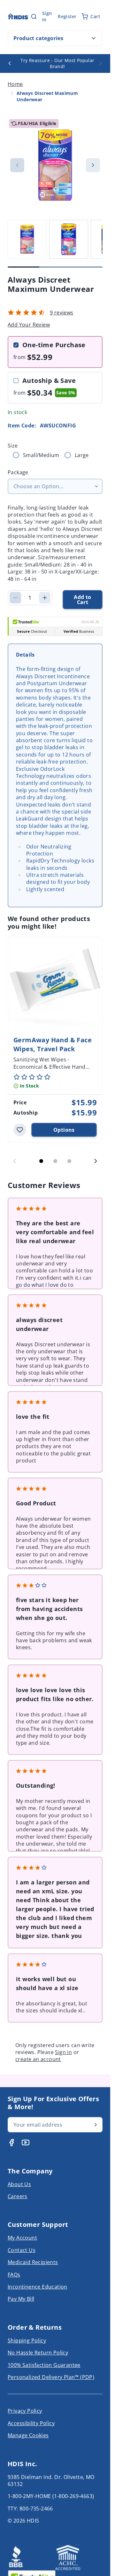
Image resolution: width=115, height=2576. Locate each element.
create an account (38, 2059)
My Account (22, 2238)
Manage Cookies (28, 2435)
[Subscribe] (96, 2125)
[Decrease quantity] (15, 598)
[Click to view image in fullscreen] (55, 165)
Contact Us (22, 2250)
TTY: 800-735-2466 (30, 2509)
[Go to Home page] (18, 16)
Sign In (47, 16)
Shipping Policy (27, 2340)
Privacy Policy (25, 2411)
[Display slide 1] (41, 1161)
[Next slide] (96, 1161)
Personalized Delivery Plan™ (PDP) (51, 2377)
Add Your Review (29, 325)
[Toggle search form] (34, 17)
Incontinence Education (38, 2287)
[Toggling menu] (94, 38)
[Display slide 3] (69, 1161)
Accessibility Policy (31, 2423)
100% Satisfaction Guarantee (44, 2365)
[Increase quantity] (45, 598)
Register (67, 16)
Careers (18, 2196)
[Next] (101, 63)
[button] (26, 313)
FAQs (14, 2275)
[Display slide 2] (55, 1161)
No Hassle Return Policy (38, 2353)
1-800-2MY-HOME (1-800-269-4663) (51, 2496)
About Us (19, 2184)
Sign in (63, 2052)
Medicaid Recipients (33, 2262)
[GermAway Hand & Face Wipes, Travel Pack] (55, 984)
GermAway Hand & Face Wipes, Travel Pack (53, 1044)
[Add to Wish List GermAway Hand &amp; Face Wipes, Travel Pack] (20, 1130)
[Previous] (10, 63)
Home (15, 84)
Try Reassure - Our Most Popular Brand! (57, 63)
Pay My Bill (21, 2299)
